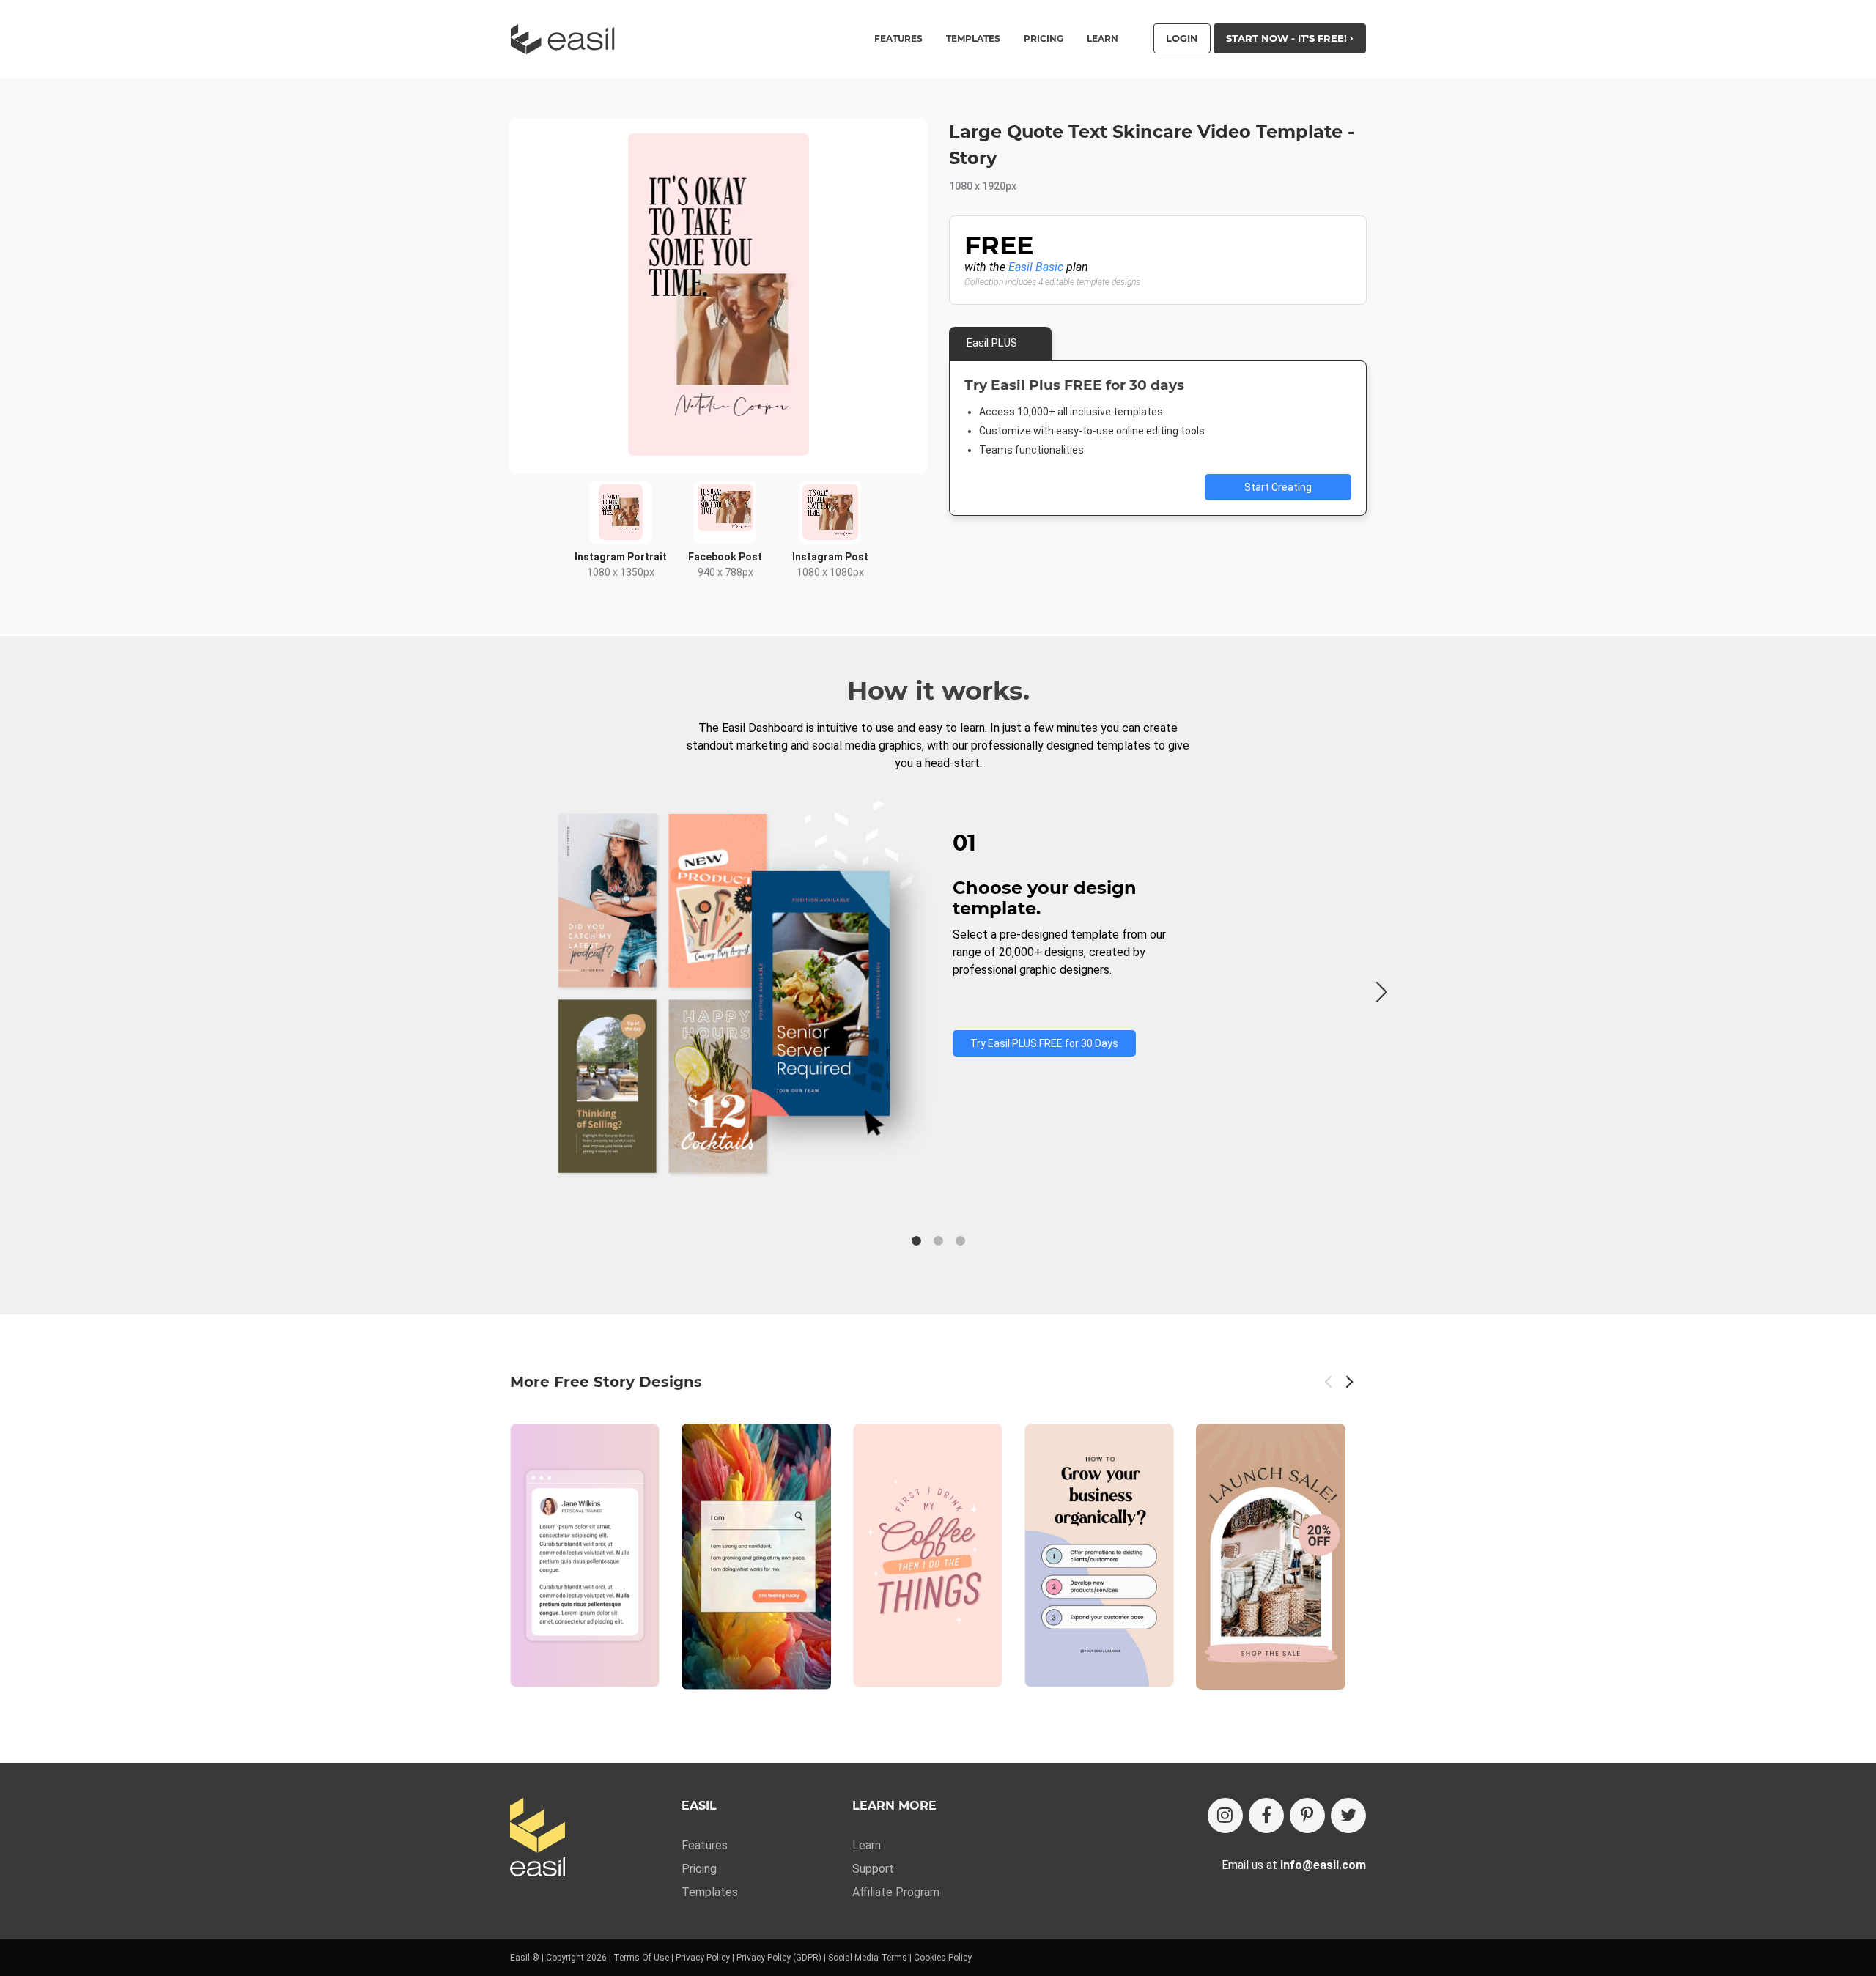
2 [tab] (938, 1241)
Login (1182, 38)
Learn (1103, 39)
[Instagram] (1225, 1816)
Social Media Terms (868, 1958)
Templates (710, 1892)
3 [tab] (960, 1241)
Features (705, 1845)
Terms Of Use (641, 1958)
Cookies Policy (943, 1958)
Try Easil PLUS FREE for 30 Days (1044, 1043)
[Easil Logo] (567, 39)
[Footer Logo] (538, 1839)
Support (873, 1869)
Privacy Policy (703, 1958)
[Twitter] (1348, 1816)
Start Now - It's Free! (1288, 38)
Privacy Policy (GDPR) (779, 1958)
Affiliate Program (896, 1892)
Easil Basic (1036, 267)
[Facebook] (1266, 1816)
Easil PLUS (992, 343)
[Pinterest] (1307, 1816)
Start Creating (1278, 487)
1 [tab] (916, 1241)
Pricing (1044, 39)
